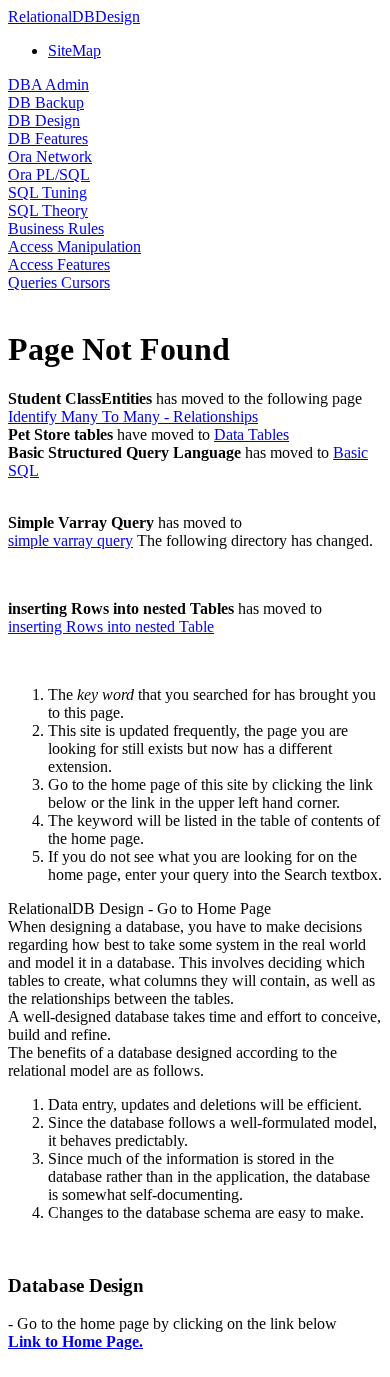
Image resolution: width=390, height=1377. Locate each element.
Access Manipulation (74, 246)
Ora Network (50, 156)
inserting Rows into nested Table (111, 626)
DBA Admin (48, 84)
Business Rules (56, 228)
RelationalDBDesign (74, 16)
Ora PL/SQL (49, 174)
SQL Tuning (47, 192)
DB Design (44, 120)
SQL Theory (48, 210)
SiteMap (74, 50)
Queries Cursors (59, 282)
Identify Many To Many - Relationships (133, 416)
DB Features (48, 138)
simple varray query (70, 540)
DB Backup (46, 102)
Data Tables (251, 434)
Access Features (59, 264)
